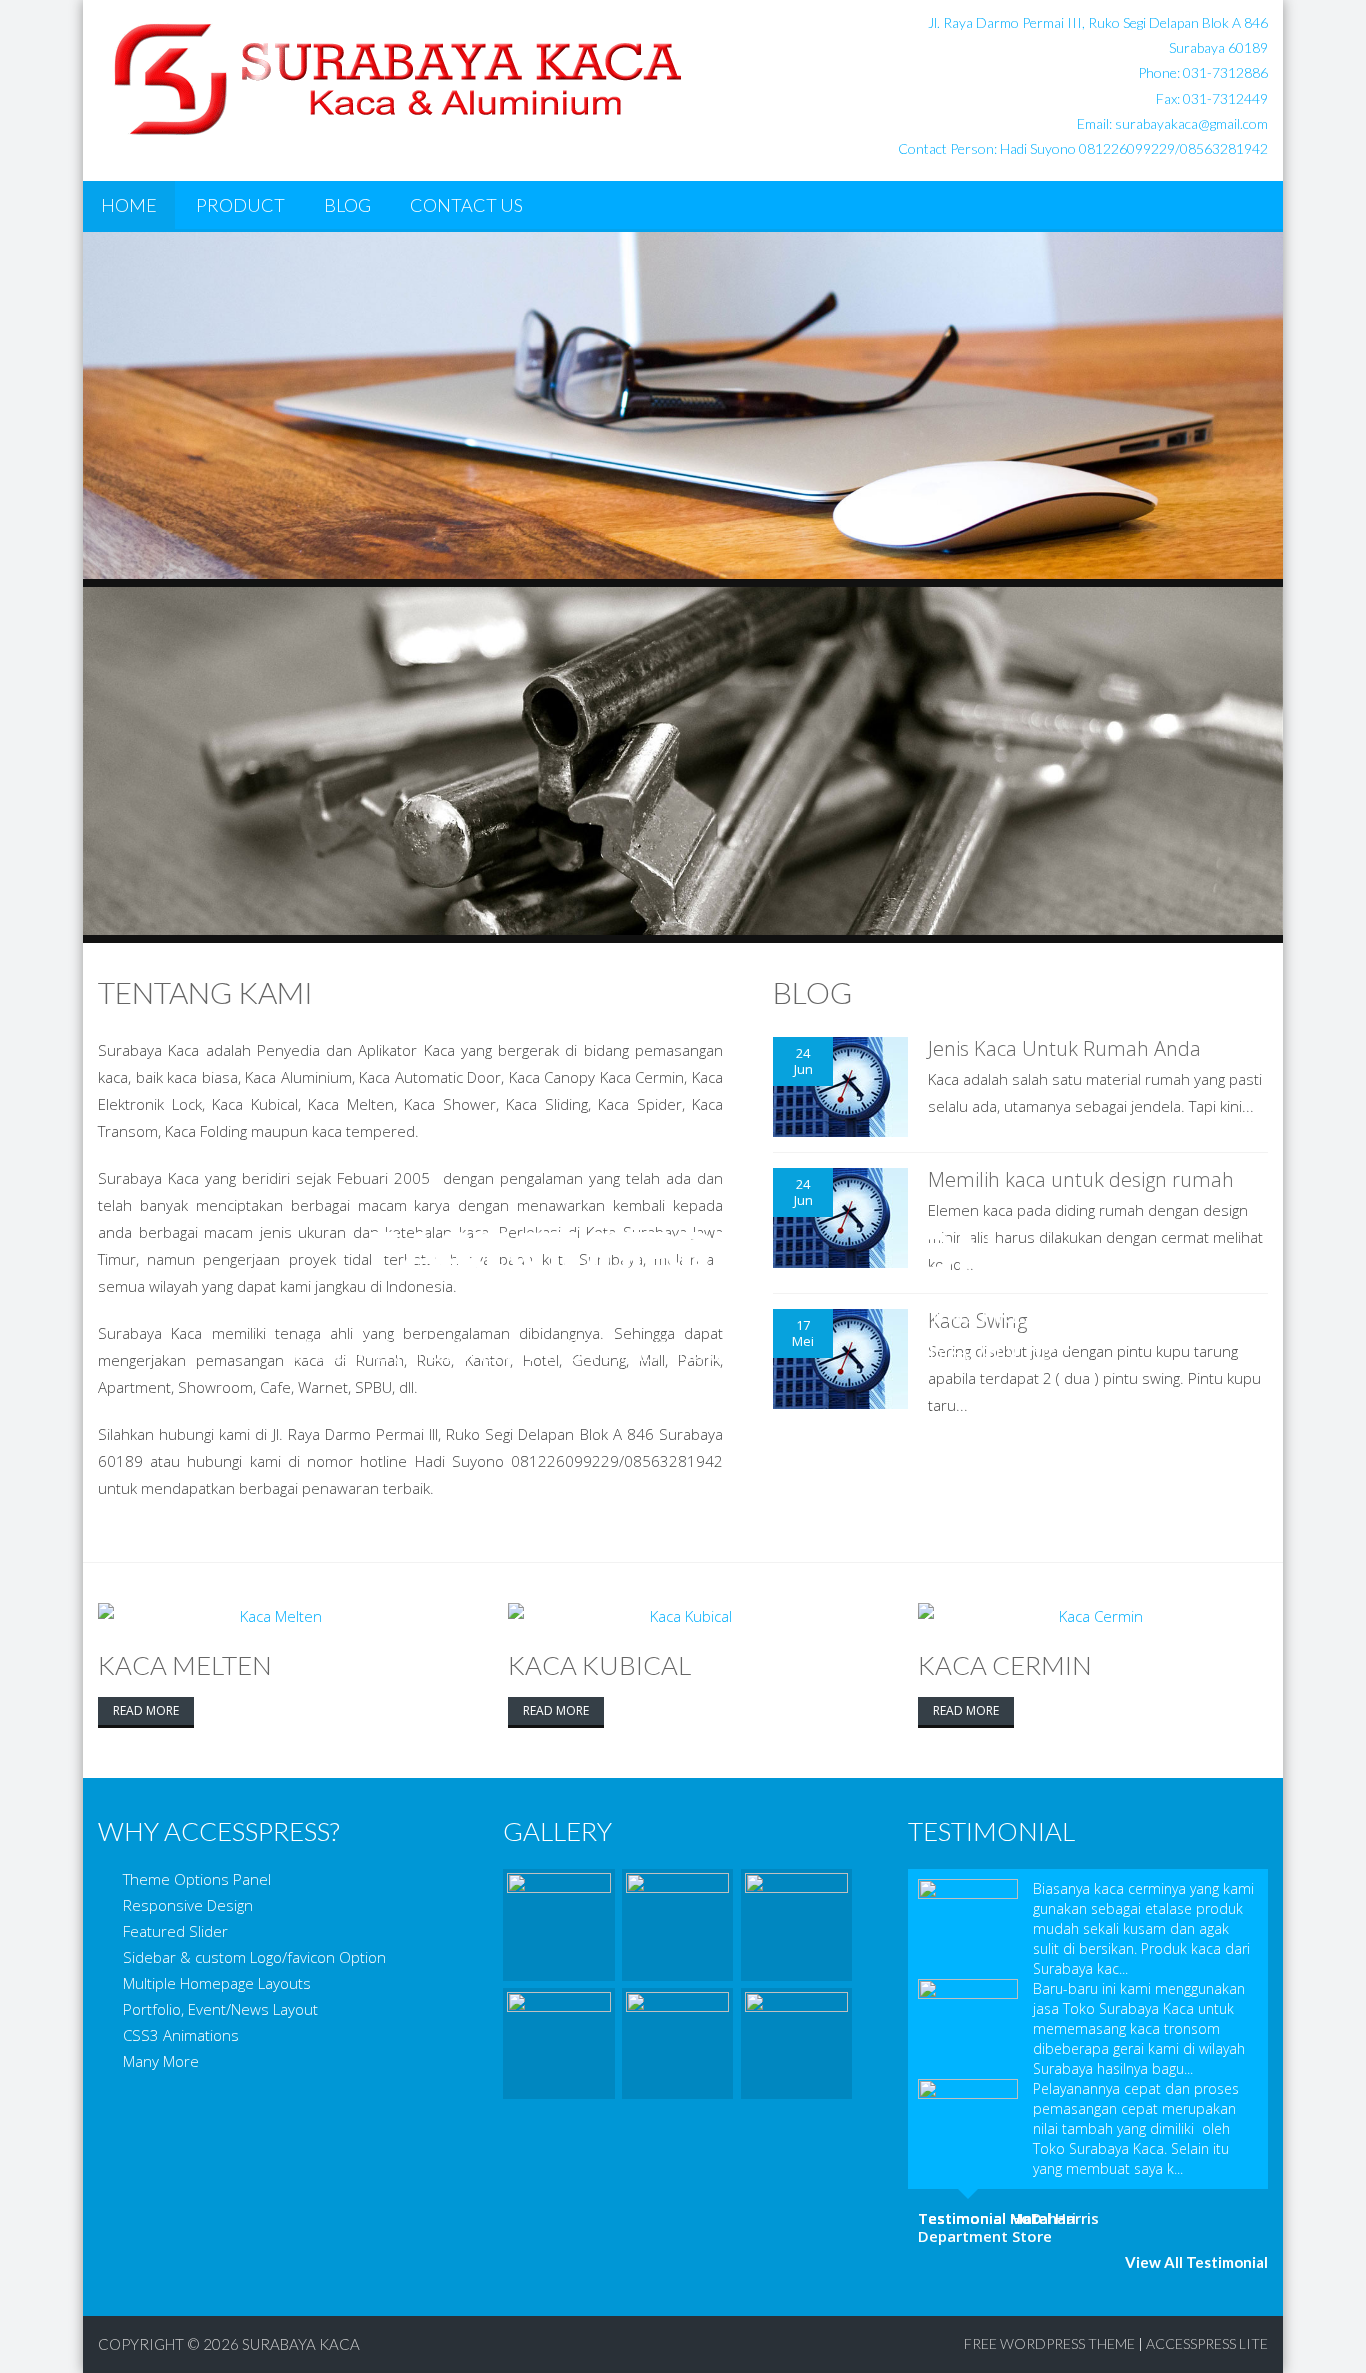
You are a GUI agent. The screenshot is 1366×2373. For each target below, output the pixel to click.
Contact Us (466, 205)
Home (129, 205)
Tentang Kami (205, 992)
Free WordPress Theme (1049, 2343)
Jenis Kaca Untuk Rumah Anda (1064, 1048)
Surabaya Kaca (301, 2344)
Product (240, 205)
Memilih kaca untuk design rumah (1081, 1179)
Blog (347, 205)
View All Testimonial (1196, 2262)
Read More (146, 1710)
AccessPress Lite (1207, 2343)
